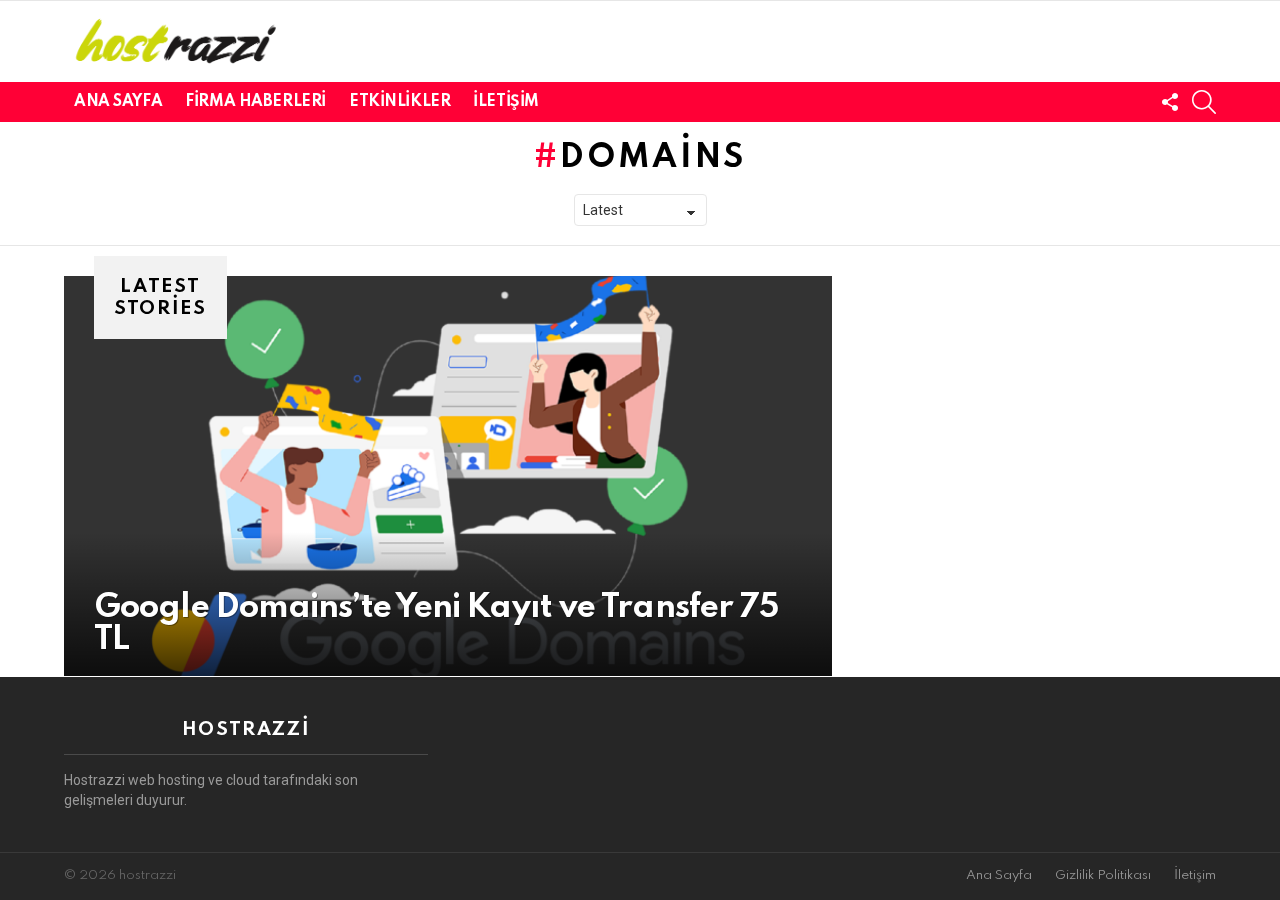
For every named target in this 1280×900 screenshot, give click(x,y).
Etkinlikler (399, 102)
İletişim (506, 102)
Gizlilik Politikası (1103, 875)
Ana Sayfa (118, 102)
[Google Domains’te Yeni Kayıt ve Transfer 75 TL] (448, 476)
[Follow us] (1170, 102)
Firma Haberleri (255, 102)
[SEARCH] (1204, 102)
